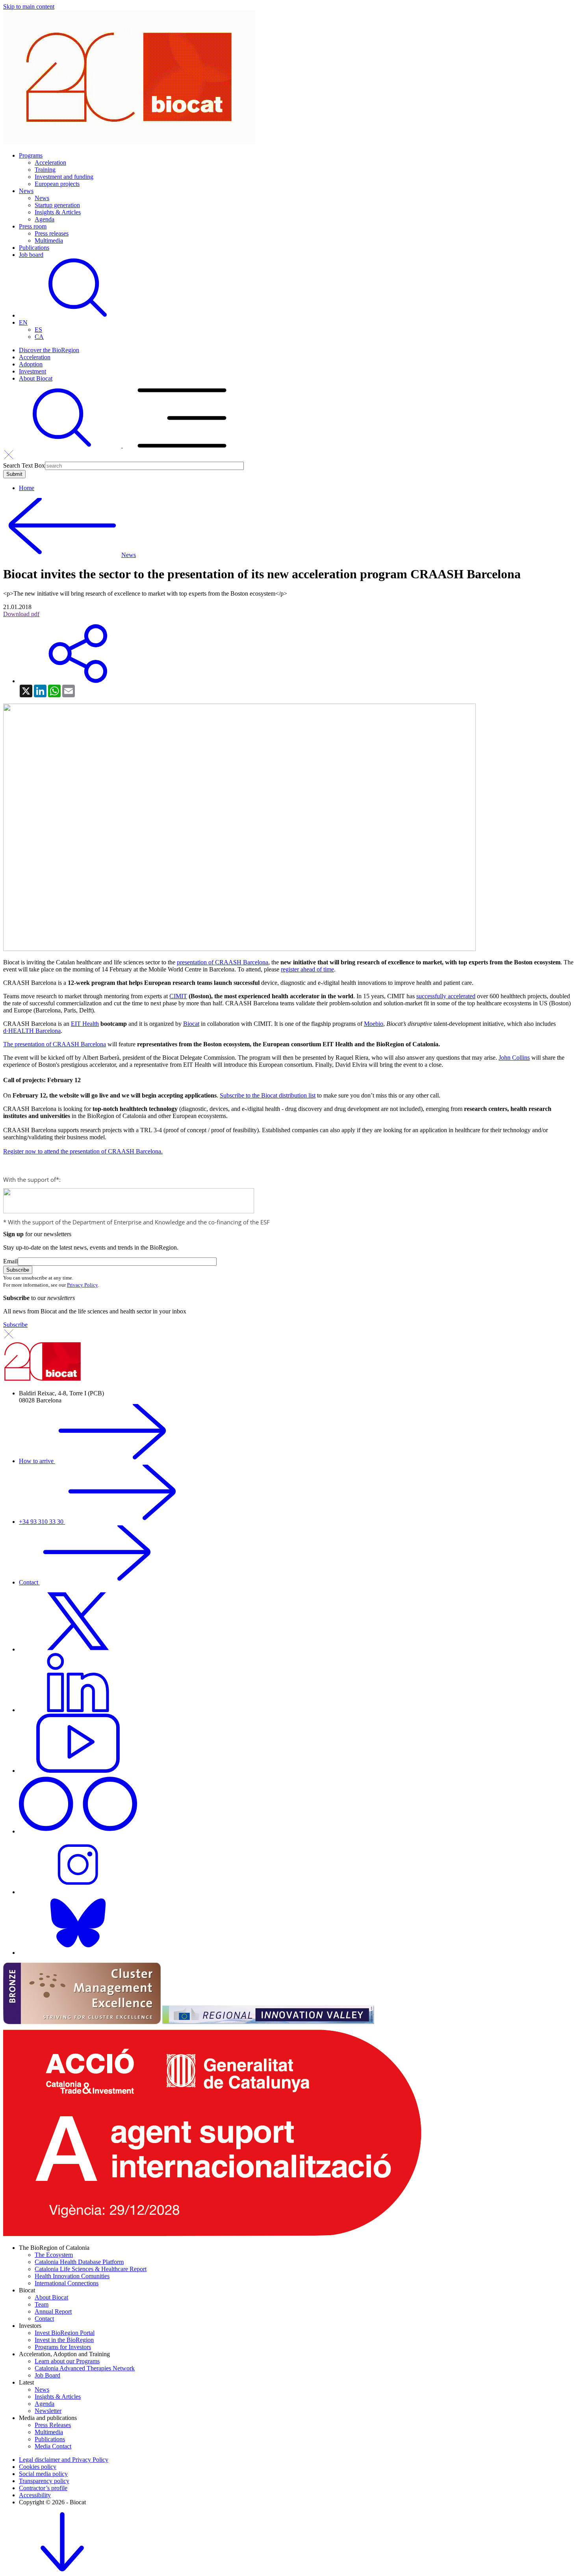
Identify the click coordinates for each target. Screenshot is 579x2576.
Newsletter (48, 2411)
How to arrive (37, 1461)
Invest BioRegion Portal (65, 2333)
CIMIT (178, 996)
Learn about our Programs (67, 2361)
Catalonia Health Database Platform (79, 2262)
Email (10, 1261)
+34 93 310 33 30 (42, 1522)
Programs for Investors (63, 2347)
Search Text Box (24, 465)
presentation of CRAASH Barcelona (223, 962)
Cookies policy (38, 2467)
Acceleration (50, 163)
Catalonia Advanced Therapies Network (85, 2368)
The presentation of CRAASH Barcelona (55, 1044)
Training (45, 170)
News (26, 191)
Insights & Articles (58, 212)
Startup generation (57, 205)
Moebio (374, 1024)
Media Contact (53, 2446)
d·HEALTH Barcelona (32, 1031)
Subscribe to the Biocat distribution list (268, 1095)
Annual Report (53, 2311)
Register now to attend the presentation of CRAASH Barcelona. (83, 1151)
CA (39, 337)
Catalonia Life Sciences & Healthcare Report (91, 2269)
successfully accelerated (446, 996)
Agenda (45, 219)
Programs (31, 155)
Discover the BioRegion (49, 350)
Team (42, 2304)
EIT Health (85, 1024)
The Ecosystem (54, 2255)
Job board (31, 255)
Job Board (47, 2375)
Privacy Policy (82, 1285)
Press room (33, 226)
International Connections (67, 2283)
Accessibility (35, 2495)
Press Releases (53, 2425)
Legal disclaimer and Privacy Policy (64, 2460)
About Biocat (36, 378)
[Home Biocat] (129, 142)
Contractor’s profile (43, 2488)
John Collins (514, 1058)
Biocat (191, 1024)
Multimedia (49, 241)
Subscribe (15, 1325)
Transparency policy (44, 2481)
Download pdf (21, 614)
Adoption (31, 364)
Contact (29, 1582)
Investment (32, 371)
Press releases (52, 233)
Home (27, 488)
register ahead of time (307, 969)
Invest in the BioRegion (64, 2340)
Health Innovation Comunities (72, 2276)
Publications (34, 248)
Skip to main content (29, 7)
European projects (57, 184)
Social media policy (43, 2474)
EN (23, 322)
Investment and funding (64, 177)
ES (38, 330)
